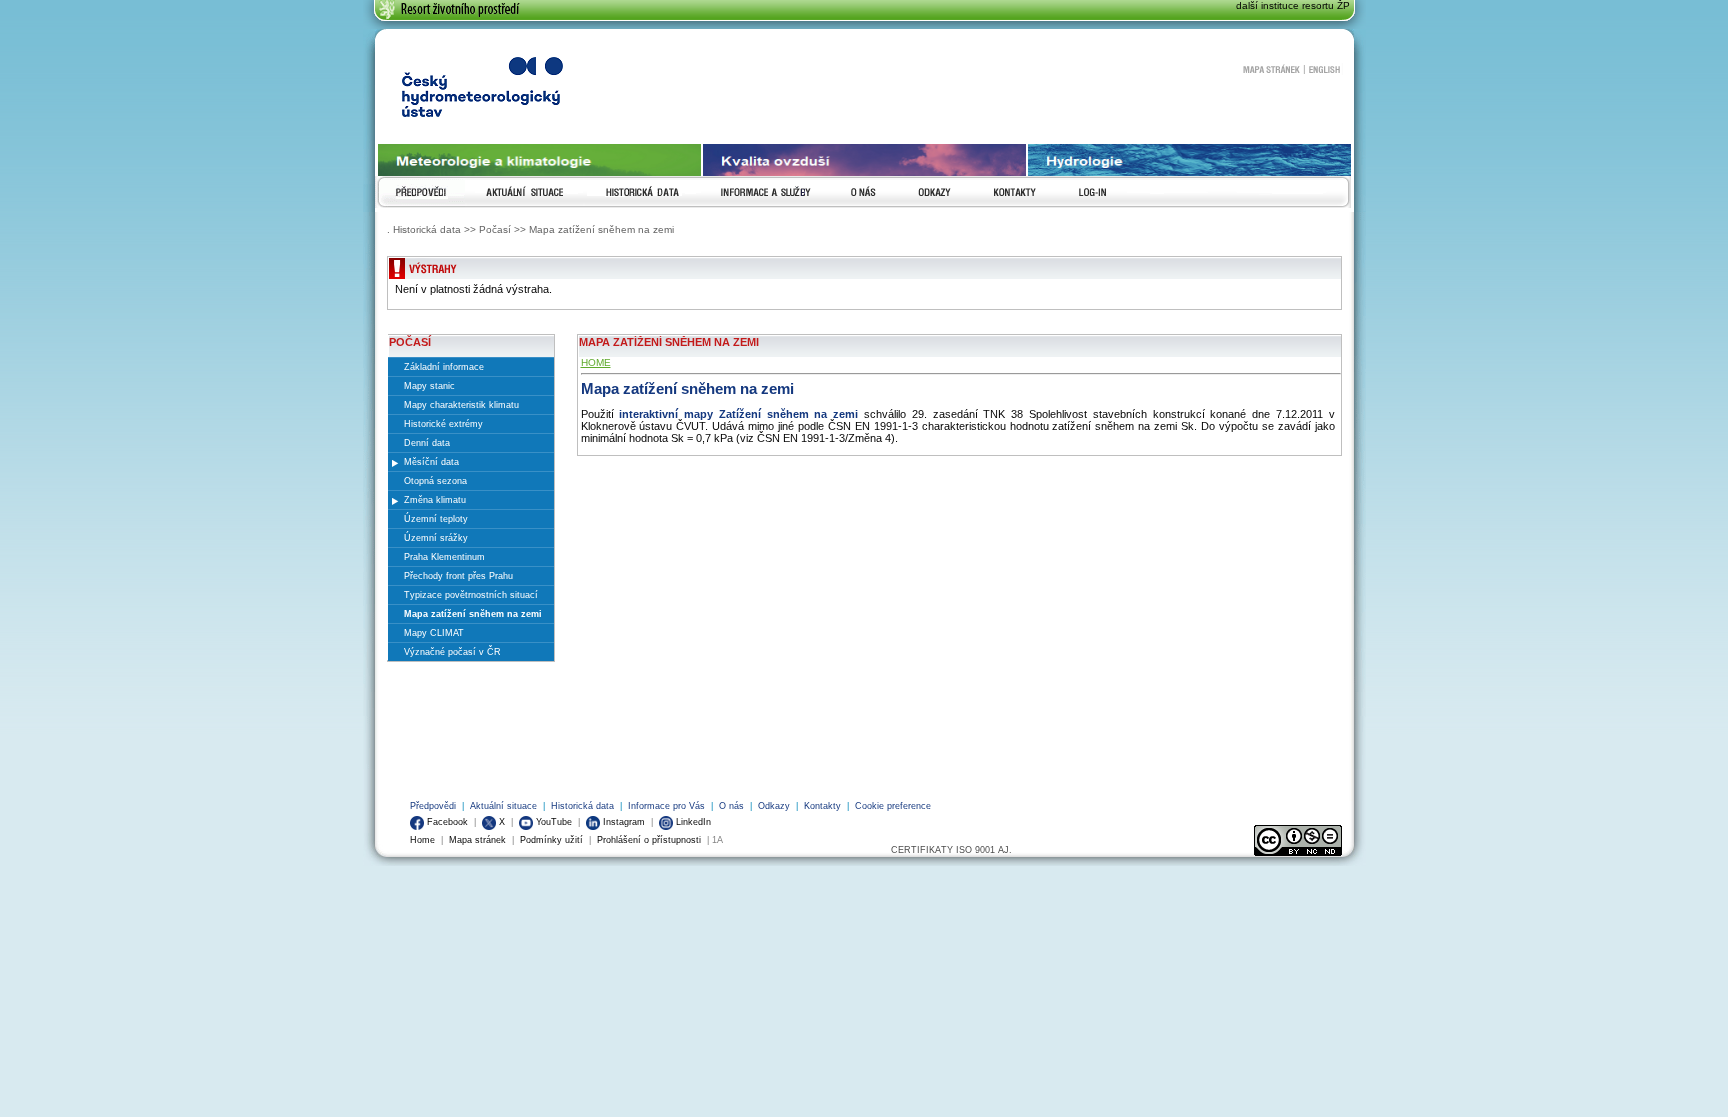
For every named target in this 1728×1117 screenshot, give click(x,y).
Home (422, 840)
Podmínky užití (551, 840)
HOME (596, 362)
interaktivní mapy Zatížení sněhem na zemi (738, 414)
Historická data (582, 806)
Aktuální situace (503, 806)
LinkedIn (692, 822)
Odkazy (774, 806)
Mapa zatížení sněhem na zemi (687, 388)
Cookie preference (893, 806)
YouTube (552, 822)
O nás (731, 806)
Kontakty (822, 806)
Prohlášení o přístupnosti (649, 840)
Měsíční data (431, 462)
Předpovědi (433, 806)
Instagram (622, 822)
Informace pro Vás (666, 806)
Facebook (446, 822)
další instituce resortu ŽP (1293, 5)
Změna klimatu (435, 500)
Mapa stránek (1273, 67)
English (1326, 67)
